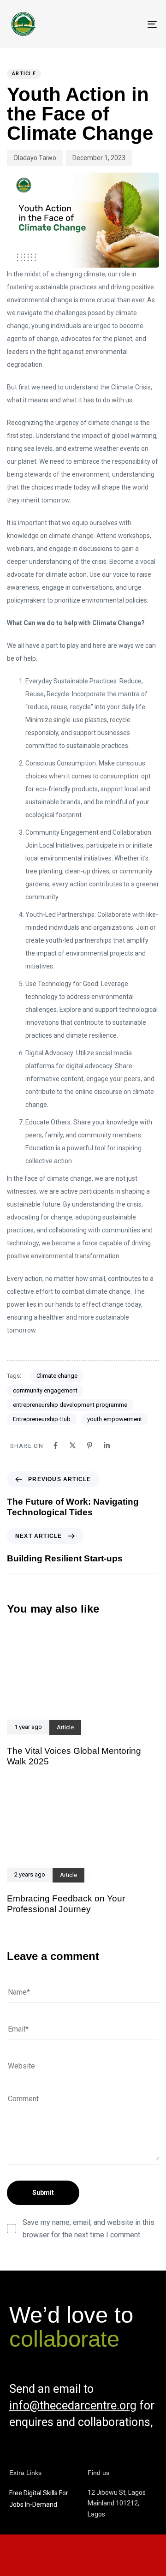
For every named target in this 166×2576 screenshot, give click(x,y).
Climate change (57, 1376)
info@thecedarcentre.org (73, 2406)
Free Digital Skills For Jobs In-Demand (39, 2499)
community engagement (45, 1390)
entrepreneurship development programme (70, 1405)
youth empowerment (115, 1419)
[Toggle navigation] (132, 24)
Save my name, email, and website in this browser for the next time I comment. (89, 2229)
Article (24, 74)
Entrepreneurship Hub (42, 1419)
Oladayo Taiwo (35, 158)
